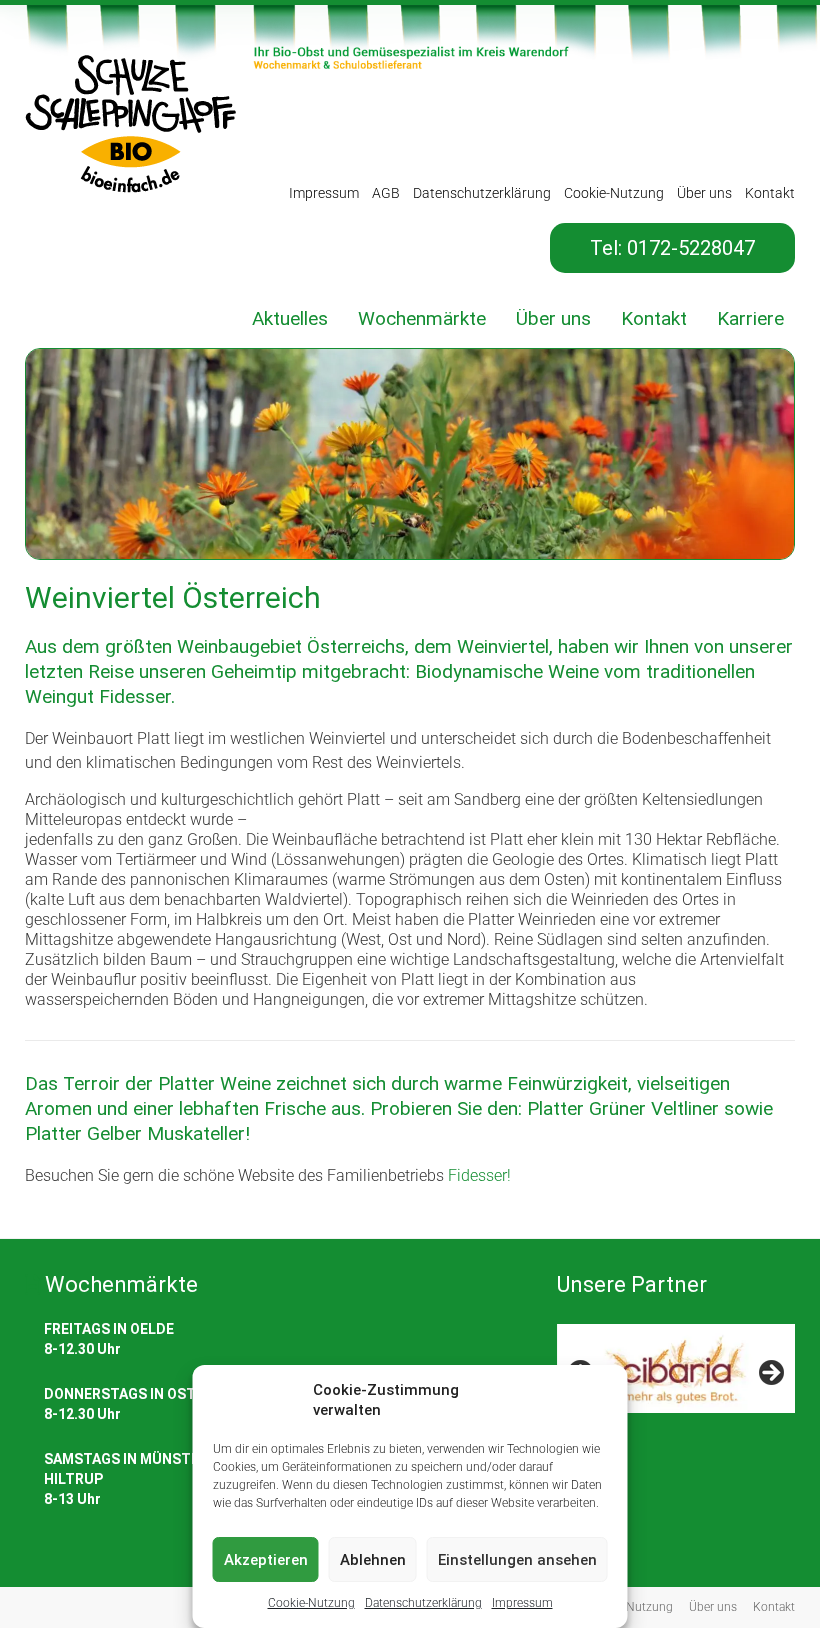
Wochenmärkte (422, 318)
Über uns (704, 193)
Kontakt (770, 193)
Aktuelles (290, 318)
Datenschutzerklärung (423, 1603)
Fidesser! (479, 1175)
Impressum (522, 1603)
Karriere (750, 318)
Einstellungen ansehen (517, 1560)
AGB (386, 193)
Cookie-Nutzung (311, 1603)
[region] (676, 1378)
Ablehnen (373, 1560)
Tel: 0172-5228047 (672, 248)
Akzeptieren (266, 1560)
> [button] (770, 1374)
